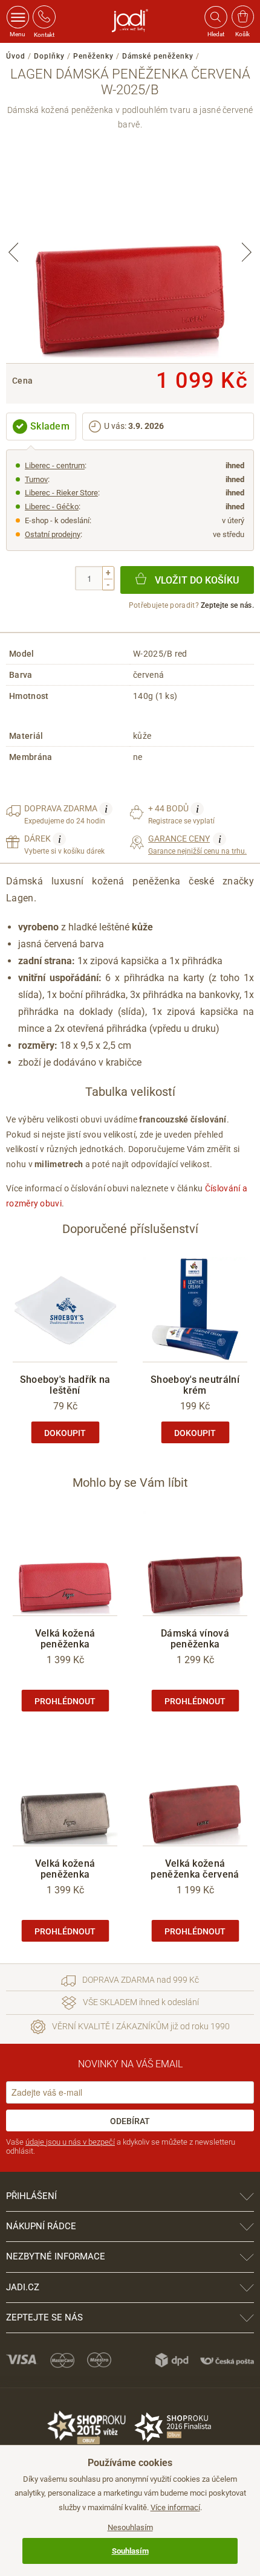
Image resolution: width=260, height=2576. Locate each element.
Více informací (175, 2507)
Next (247, 252)
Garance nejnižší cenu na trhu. (197, 844)
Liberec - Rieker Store (61, 493)
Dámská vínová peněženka (195, 1639)
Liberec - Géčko (52, 507)
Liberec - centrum (55, 465)
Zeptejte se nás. (227, 605)
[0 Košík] (243, 17)
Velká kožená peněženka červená (195, 1869)
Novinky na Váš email (130, 2064)
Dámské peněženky (158, 56)
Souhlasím (130, 2551)
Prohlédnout (65, 1701)
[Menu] (18, 17)
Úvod (16, 56)
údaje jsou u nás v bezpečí (70, 2142)
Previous (13, 252)
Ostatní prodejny (53, 534)
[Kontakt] (44, 17)
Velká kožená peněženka (65, 1639)
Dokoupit (65, 1433)
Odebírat (130, 2121)
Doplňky (49, 56)
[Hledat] (215, 17)
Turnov (36, 479)
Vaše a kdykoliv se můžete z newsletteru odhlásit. (121, 2147)
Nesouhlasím (130, 2527)
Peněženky (93, 56)
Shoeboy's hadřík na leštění (65, 1385)
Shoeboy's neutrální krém (195, 1385)
